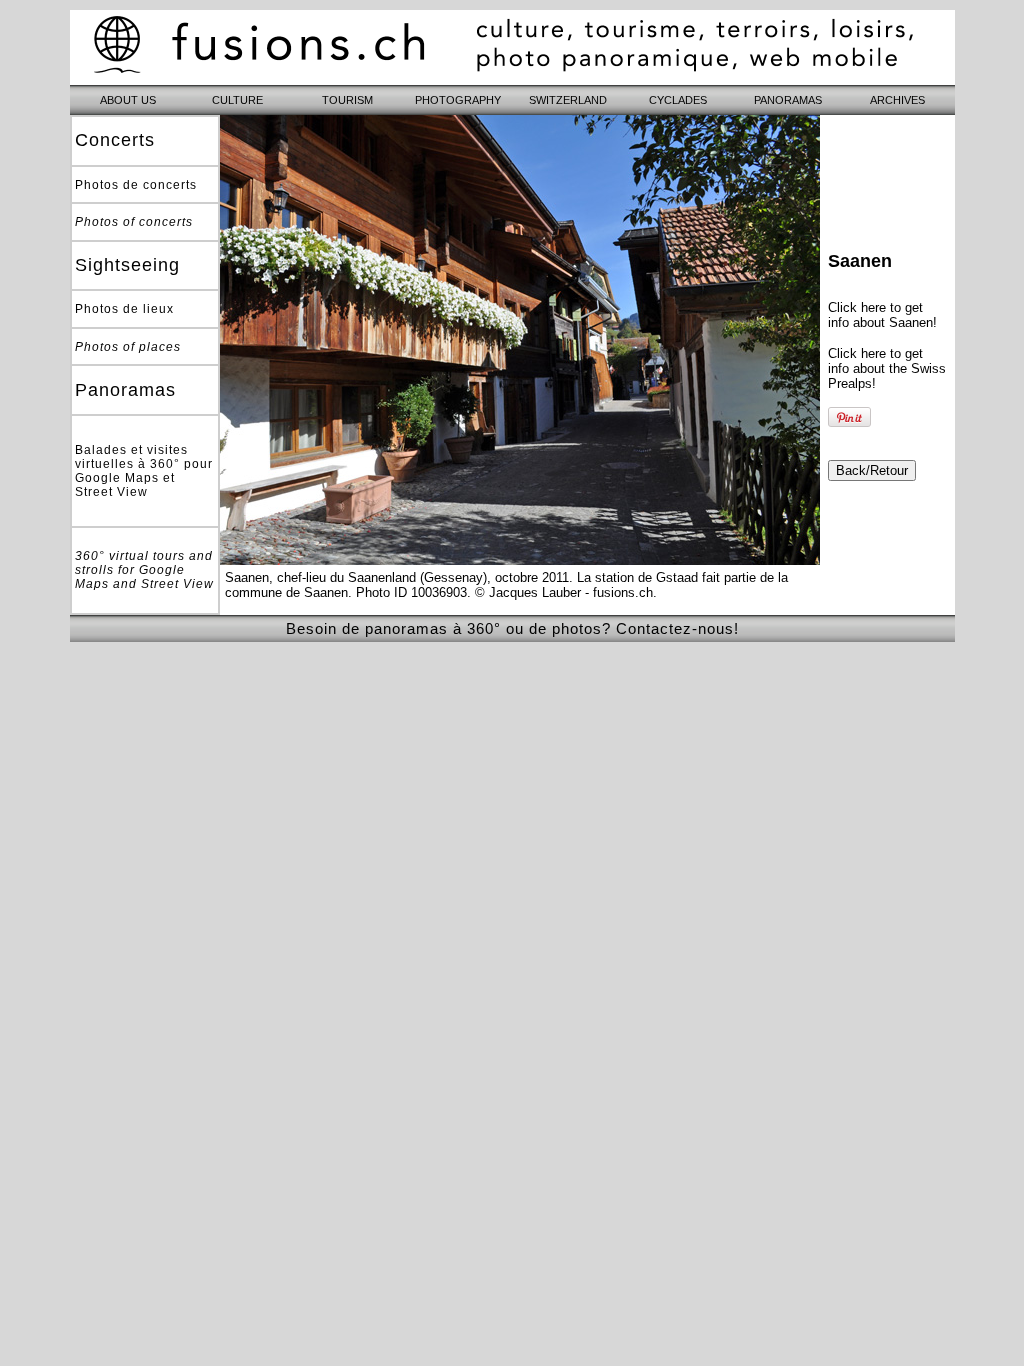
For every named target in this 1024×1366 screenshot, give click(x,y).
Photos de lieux (124, 309)
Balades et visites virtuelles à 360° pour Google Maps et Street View (144, 471)
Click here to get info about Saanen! (882, 315)
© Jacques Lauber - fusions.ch (564, 592)
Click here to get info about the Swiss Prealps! (887, 368)
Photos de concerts (136, 185)
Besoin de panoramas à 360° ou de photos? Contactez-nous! (512, 628)
